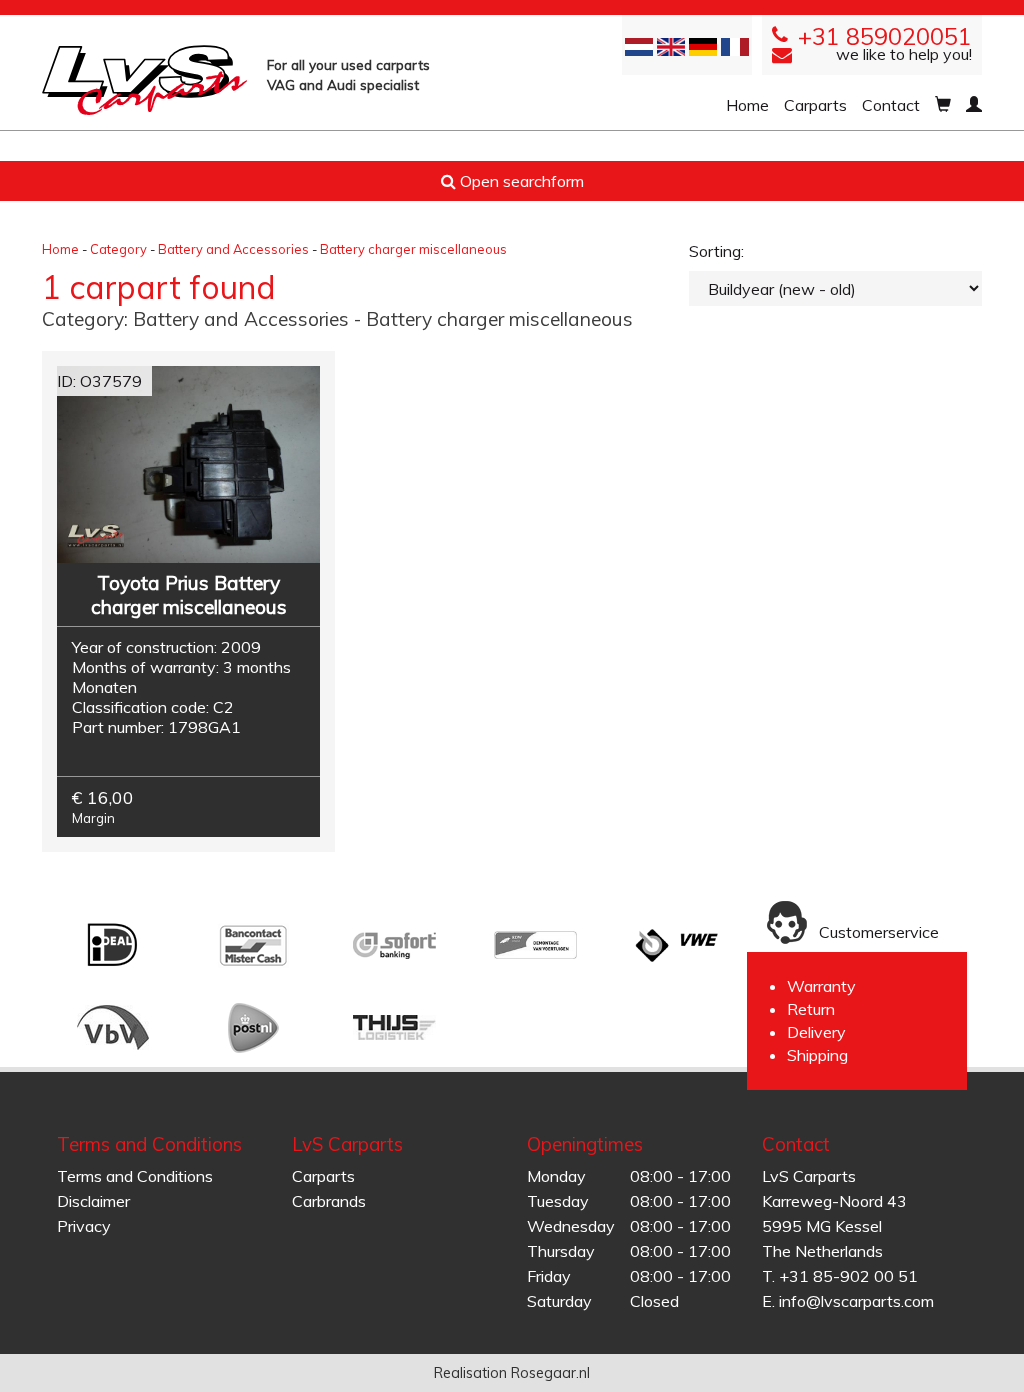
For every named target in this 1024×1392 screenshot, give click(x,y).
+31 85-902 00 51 (848, 1276)
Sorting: (716, 251)
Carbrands (329, 1201)
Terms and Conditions (135, 1176)
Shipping (817, 1055)
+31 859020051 (885, 36)
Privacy (84, 1226)
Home (747, 105)
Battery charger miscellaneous (413, 249)
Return (811, 1009)
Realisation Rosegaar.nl (512, 1373)
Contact (891, 105)
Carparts (815, 105)
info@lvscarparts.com (856, 1301)
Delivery (816, 1032)
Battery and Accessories (233, 249)
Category (118, 249)
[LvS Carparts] (144, 80)
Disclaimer (93, 1201)
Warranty (821, 986)
